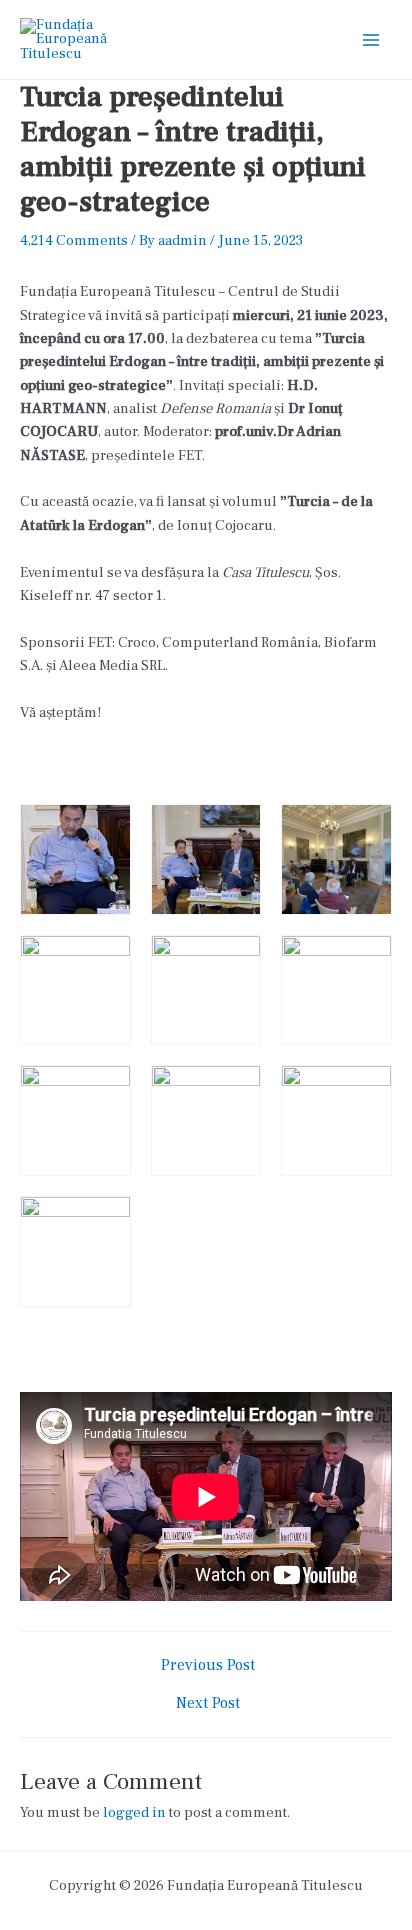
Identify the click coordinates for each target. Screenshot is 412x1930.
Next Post (208, 1704)
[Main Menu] (371, 40)
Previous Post (208, 1666)
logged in (134, 1812)
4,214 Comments (74, 240)
